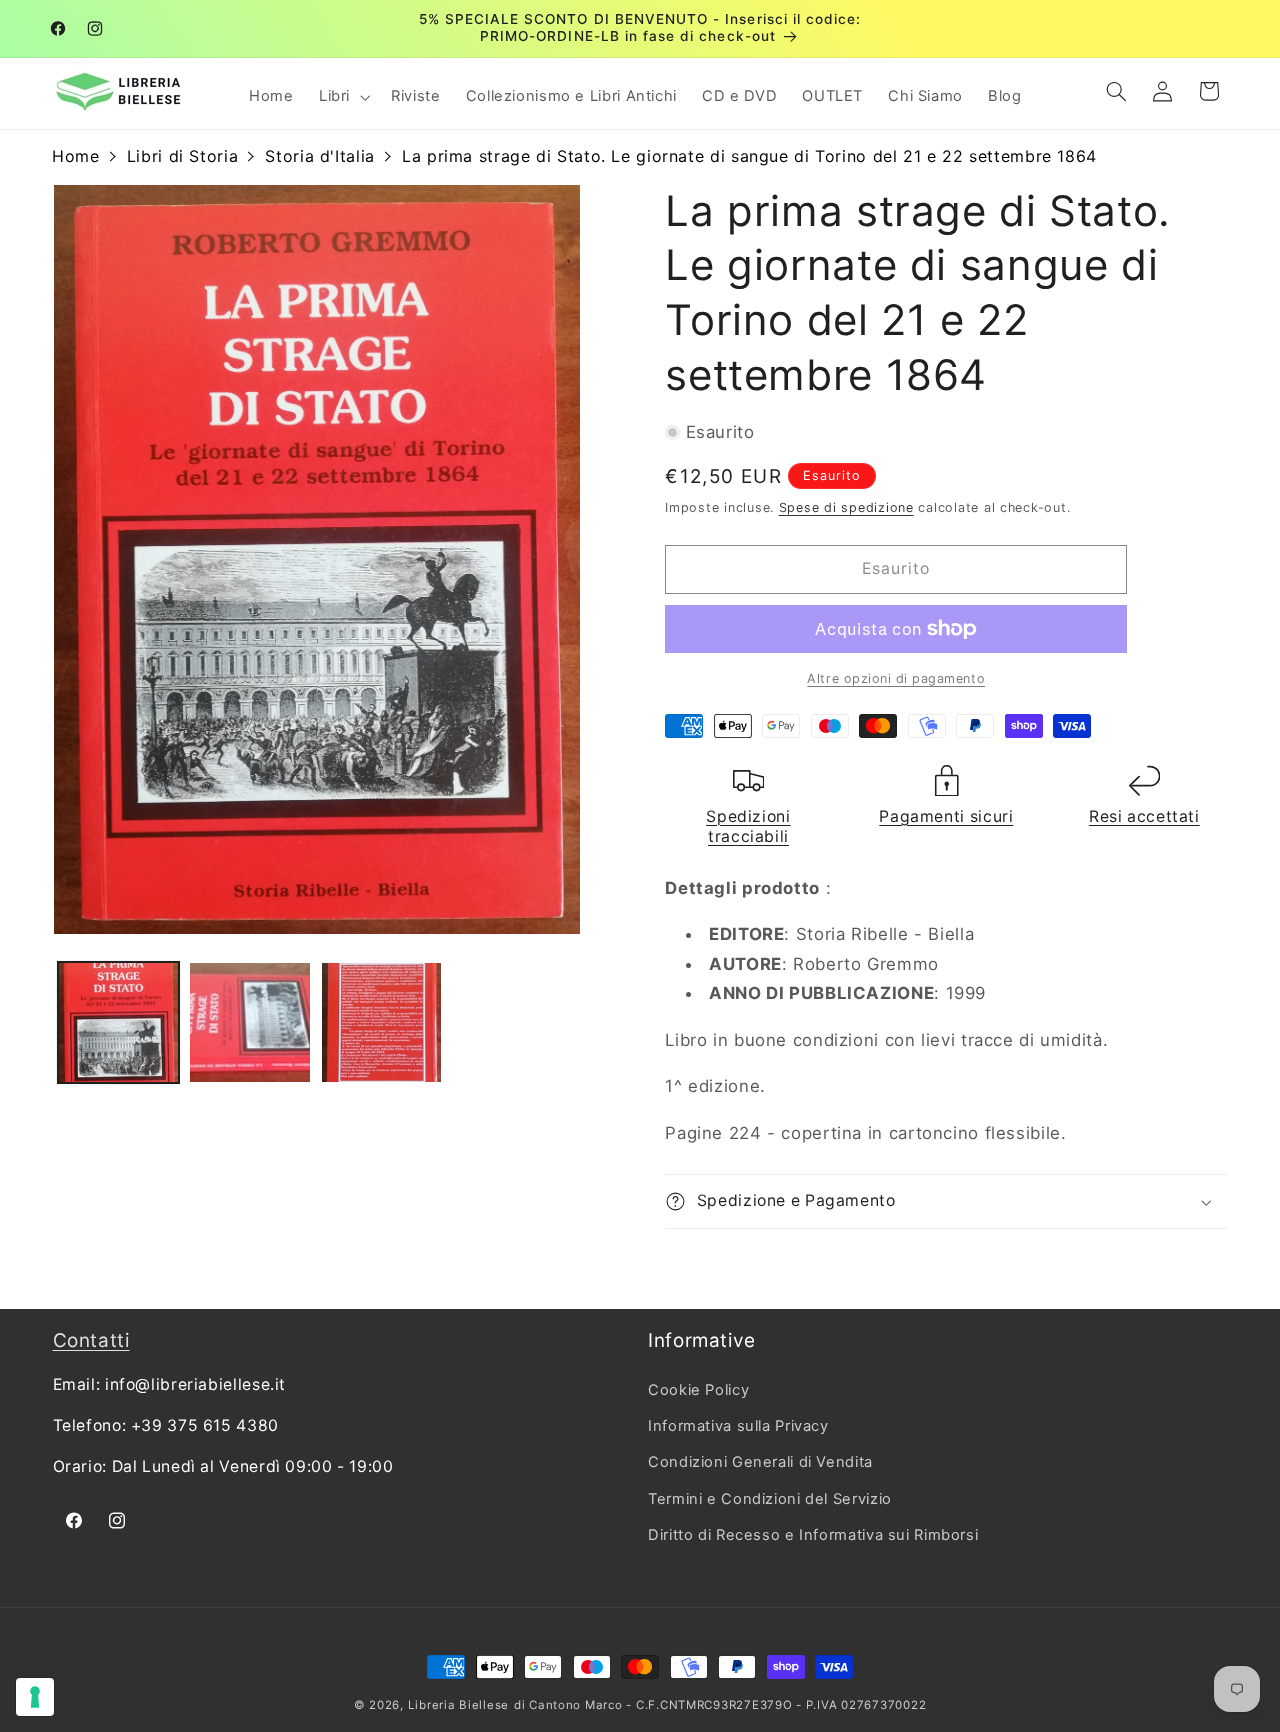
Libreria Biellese (459, 1705)
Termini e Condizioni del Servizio (770, 1499)
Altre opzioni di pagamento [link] (896, 678)
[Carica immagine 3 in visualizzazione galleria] (381, 1022)
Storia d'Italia (319, 156)
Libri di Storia (182, 156)
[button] (342, 97)
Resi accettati (1144, 816)
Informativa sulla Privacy (738, 1426)
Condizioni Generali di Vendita (760, 1463)
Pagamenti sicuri (946, 816)
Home (76, 156)
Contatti (91, 1340)
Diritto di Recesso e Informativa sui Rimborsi (813, 1535)
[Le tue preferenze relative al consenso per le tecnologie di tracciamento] (35, 1697)
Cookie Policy (698, 1390)
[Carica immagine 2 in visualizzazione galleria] (249, 1022)
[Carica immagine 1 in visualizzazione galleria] (118, 1022)
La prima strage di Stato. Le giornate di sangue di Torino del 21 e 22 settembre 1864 (749, 156)
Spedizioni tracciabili (748, 826)
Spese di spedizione (846, 507)
